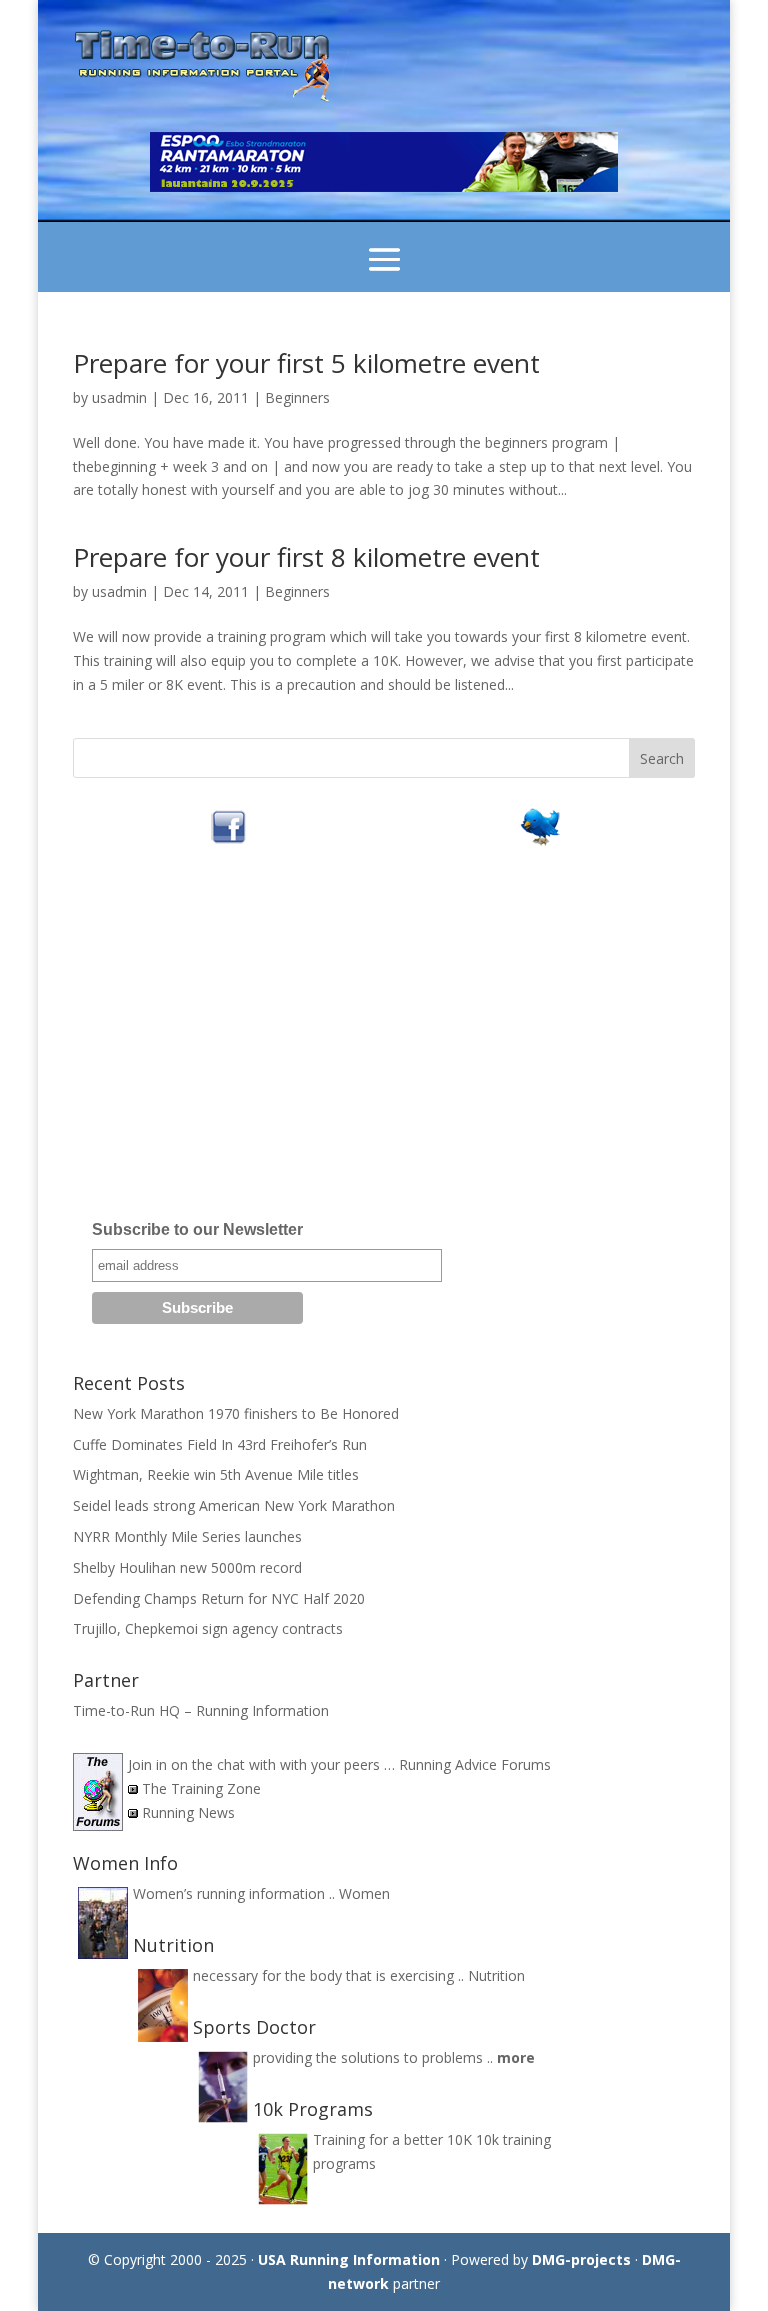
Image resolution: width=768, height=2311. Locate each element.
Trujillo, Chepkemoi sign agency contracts (208, 1628)
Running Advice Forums (475, 1764)
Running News (188, 1812)
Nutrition (496, 1975)
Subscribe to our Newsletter (197, 1229)
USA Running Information (349, 2259)
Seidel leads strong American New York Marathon (234, 1505)
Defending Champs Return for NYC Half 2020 (219, 1598)
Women (364, 1893)
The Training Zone (201, 1788)
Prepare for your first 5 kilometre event (306, 363)
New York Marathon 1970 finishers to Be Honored (236, 1413)
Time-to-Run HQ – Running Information (201, 1710)
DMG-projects (581, 2259)
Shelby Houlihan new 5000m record (187, 1567)
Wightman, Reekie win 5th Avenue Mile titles (216, 1474)
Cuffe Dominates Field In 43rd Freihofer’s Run (220, 1444)
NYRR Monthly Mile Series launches (187, 1536)
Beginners (297, 397)
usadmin (119, 397)
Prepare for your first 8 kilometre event (306, 557)
